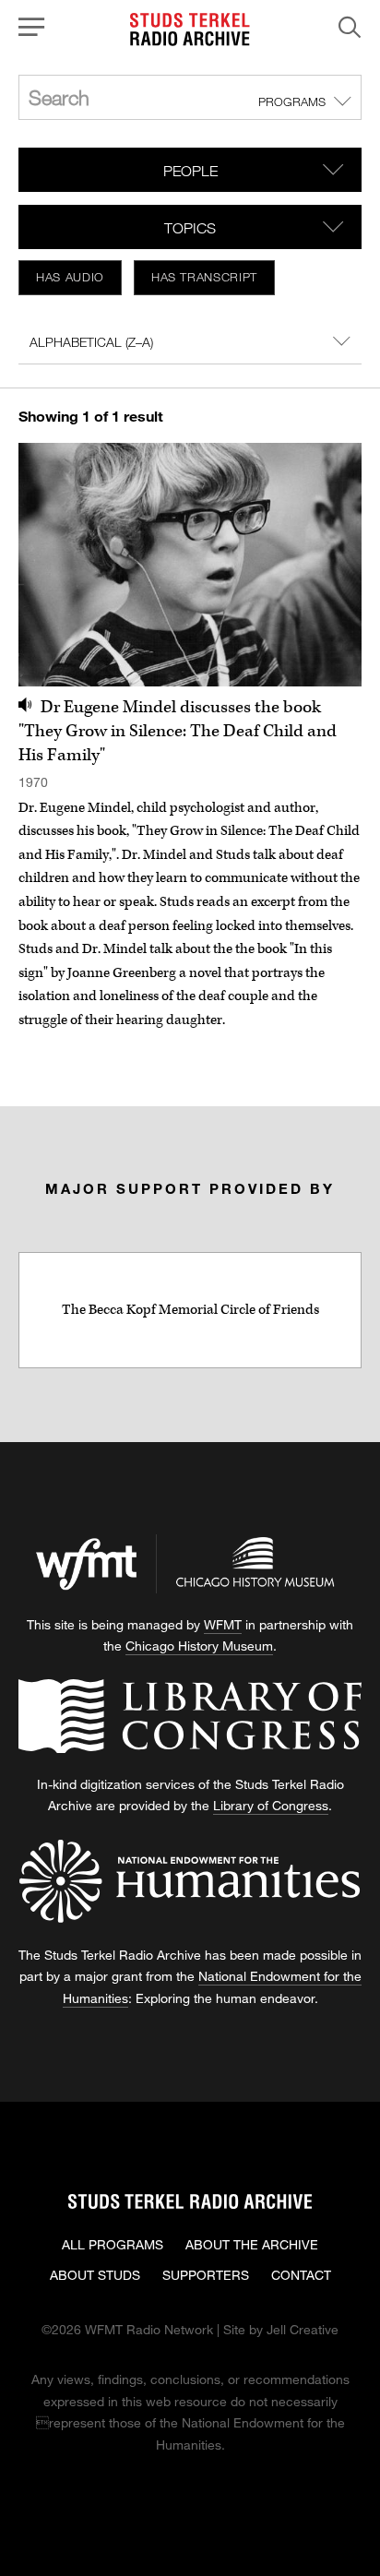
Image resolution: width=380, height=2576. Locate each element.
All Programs (113, 2244)
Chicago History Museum (199, 1646)
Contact (301, 2275)
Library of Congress (271, 1805)
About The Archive (252, 2244)
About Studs (95, 2275)
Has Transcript (204, 277)
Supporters (206, 2275)
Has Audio (70, 277)
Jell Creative (303, 2329)
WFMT (223, 1624)
